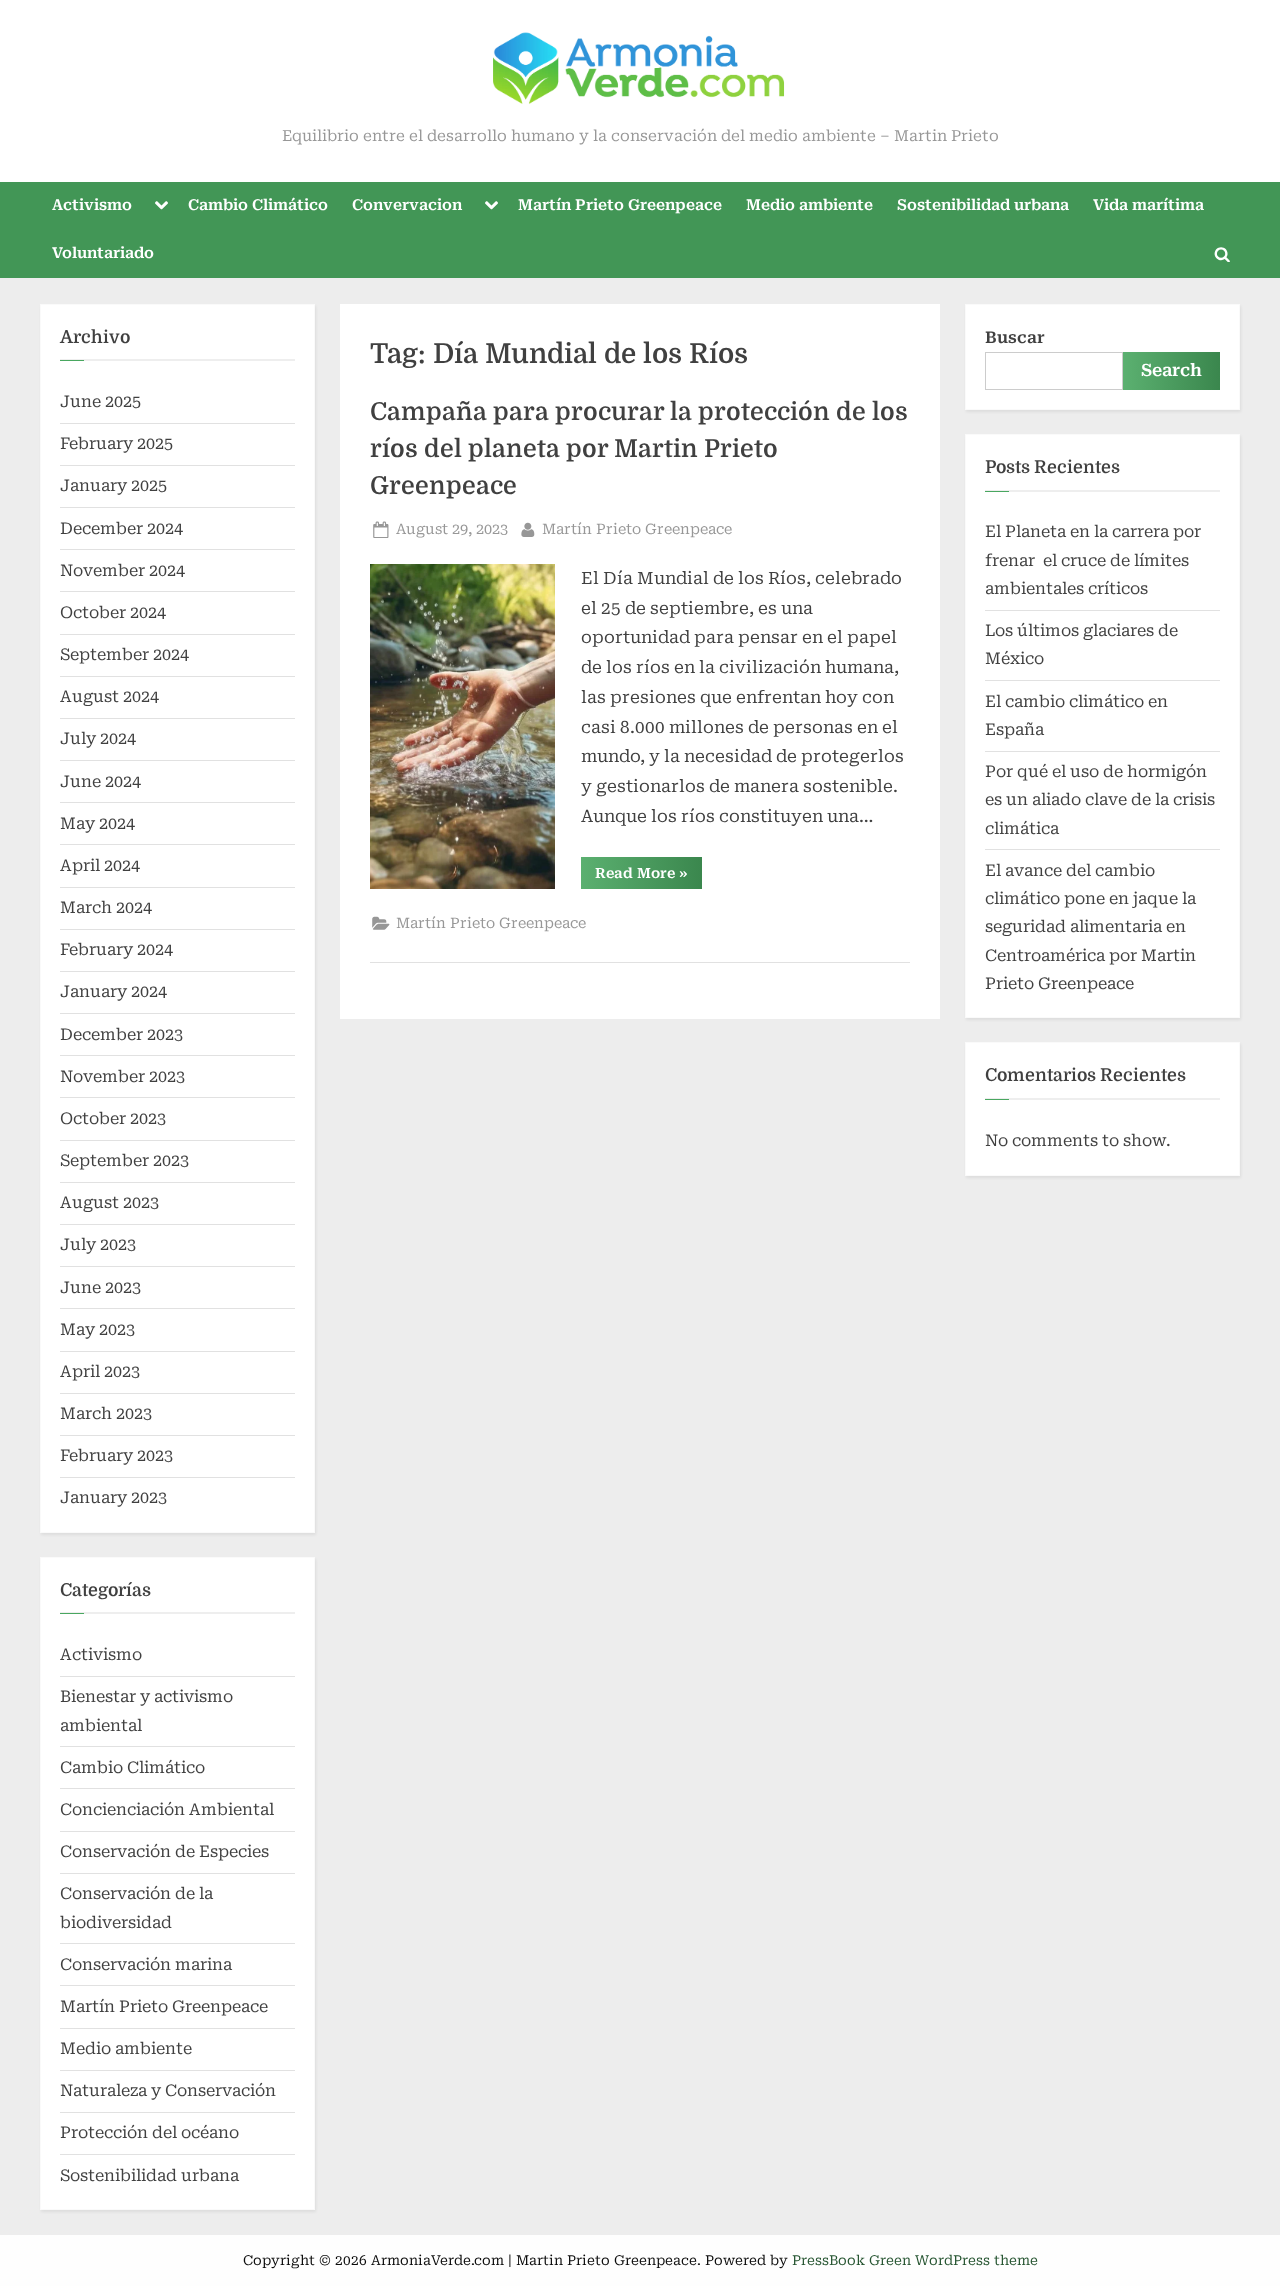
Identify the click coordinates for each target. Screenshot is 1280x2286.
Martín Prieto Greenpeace (620, 205)
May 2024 (97, 823)
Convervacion (407, 205)
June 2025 (100, 401)
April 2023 (100, 1371)
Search (1171, 370)
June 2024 (100, 781)
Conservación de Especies (164, 1851)
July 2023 (98, 1244)
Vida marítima (1148, 205)
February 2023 (116, 1455)
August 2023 (109, 1202)
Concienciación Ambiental (167, 1809)
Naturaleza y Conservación (168, 2090)
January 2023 (113, 1497)
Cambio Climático (258, 205)
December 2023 (121, 1034)
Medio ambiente (809, 205)
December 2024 (121, 528)
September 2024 (124, 654)
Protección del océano (149, 2132)
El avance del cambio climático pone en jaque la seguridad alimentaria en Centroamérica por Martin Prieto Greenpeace (1090, 927)
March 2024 (106, 907)
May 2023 (97, 1329)
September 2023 (124, 1160)
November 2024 (122, 570)
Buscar (1015, 337)
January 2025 (113, 485)
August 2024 (109, 696)
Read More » (648, 876)
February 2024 (116, 949)
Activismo (92, 205)
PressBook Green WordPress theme (915, 2260)
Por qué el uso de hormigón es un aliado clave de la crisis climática (1100, 800)
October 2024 (113, 612)
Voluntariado (103, 253)
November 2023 (122, 1076)
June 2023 (100, 1287)
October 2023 (113, 1118)
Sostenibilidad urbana (983, 205)
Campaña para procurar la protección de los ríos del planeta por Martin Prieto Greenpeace (639, 449)
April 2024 (100, 865)
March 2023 (106, 1413)
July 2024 (98, 738)
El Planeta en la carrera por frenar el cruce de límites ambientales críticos (1093, 560)
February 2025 (116, 443)
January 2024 (113, 991)
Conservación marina (146, 1964)
